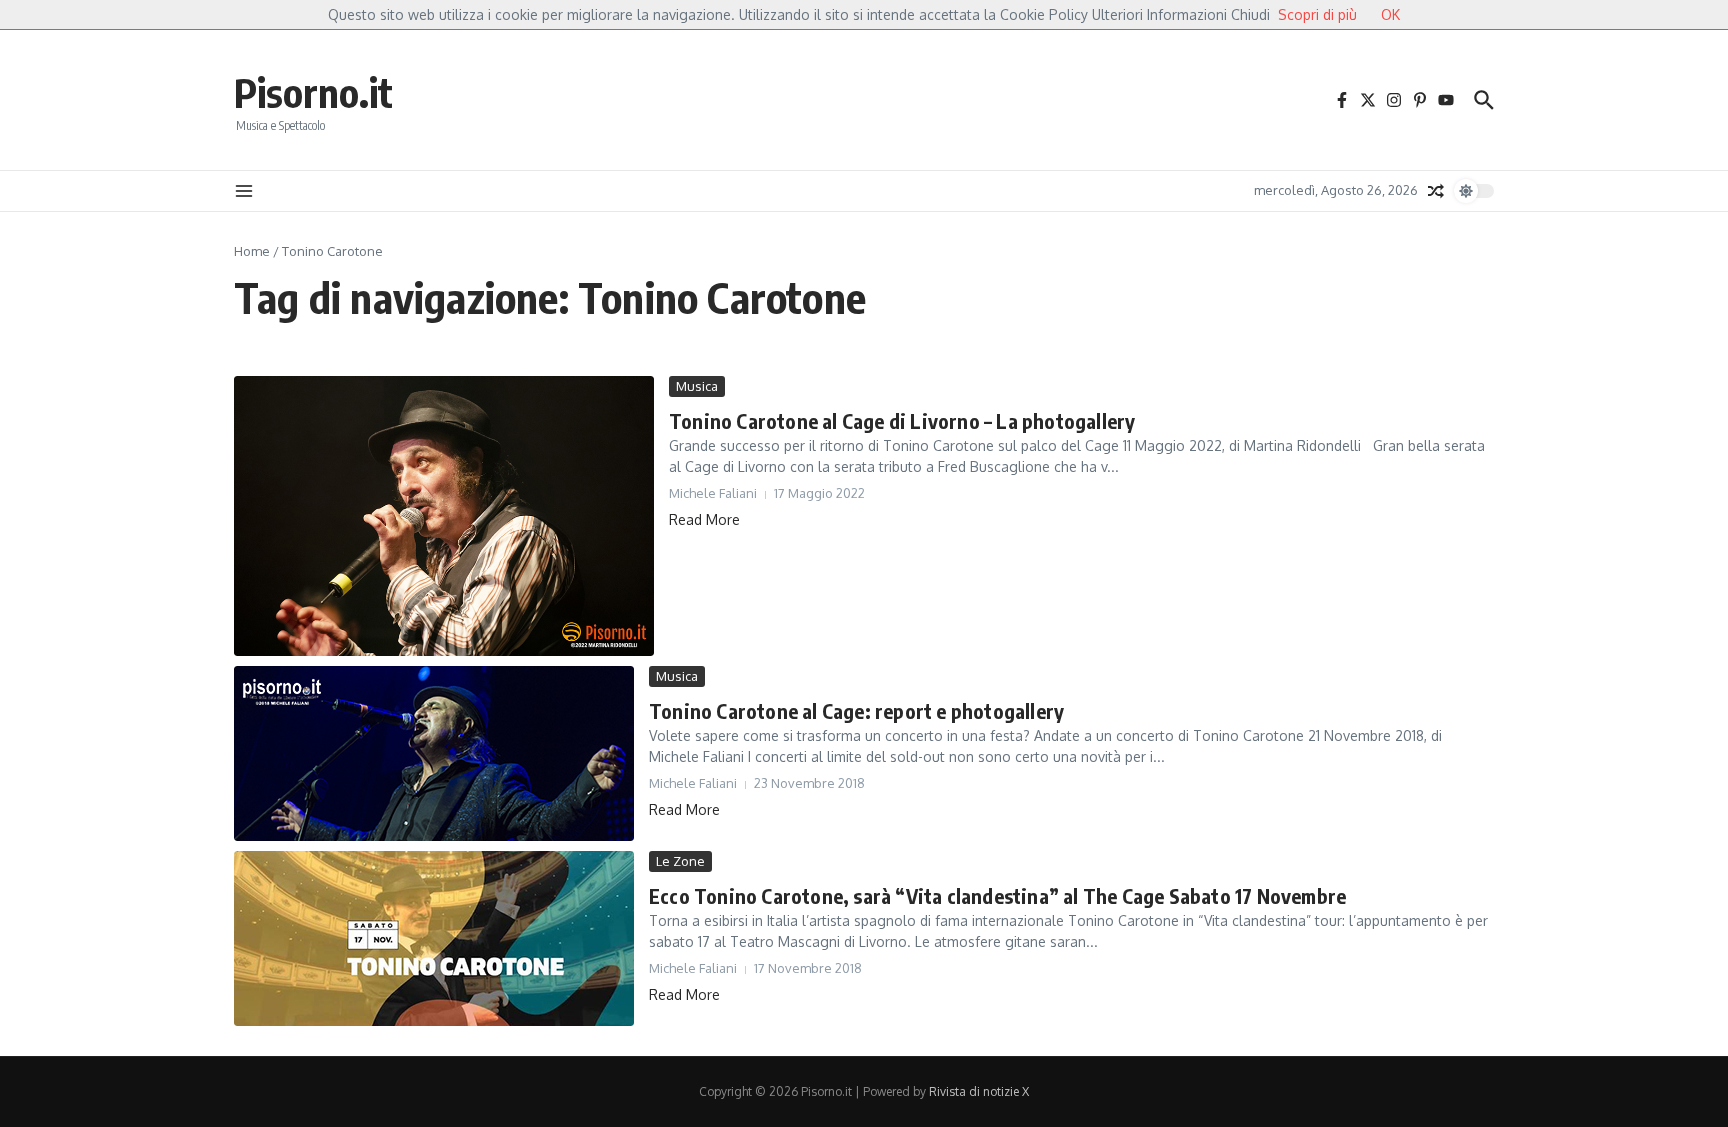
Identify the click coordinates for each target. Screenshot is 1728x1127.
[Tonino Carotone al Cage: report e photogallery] (434, 753)
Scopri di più (1317, 14)
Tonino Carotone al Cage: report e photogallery (856, 710)
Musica (697, 386)
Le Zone (680, 861)
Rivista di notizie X (979, 1091)
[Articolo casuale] (1436, 191)
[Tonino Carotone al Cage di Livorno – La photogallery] (444, 516)
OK (1390, 14)
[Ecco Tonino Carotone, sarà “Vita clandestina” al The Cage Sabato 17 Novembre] (434, 938)
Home (252, 251)
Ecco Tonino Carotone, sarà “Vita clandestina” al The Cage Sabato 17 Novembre (997, 895)
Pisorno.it (313, 92)
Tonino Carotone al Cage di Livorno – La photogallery (902, 420)
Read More (704, 519)
